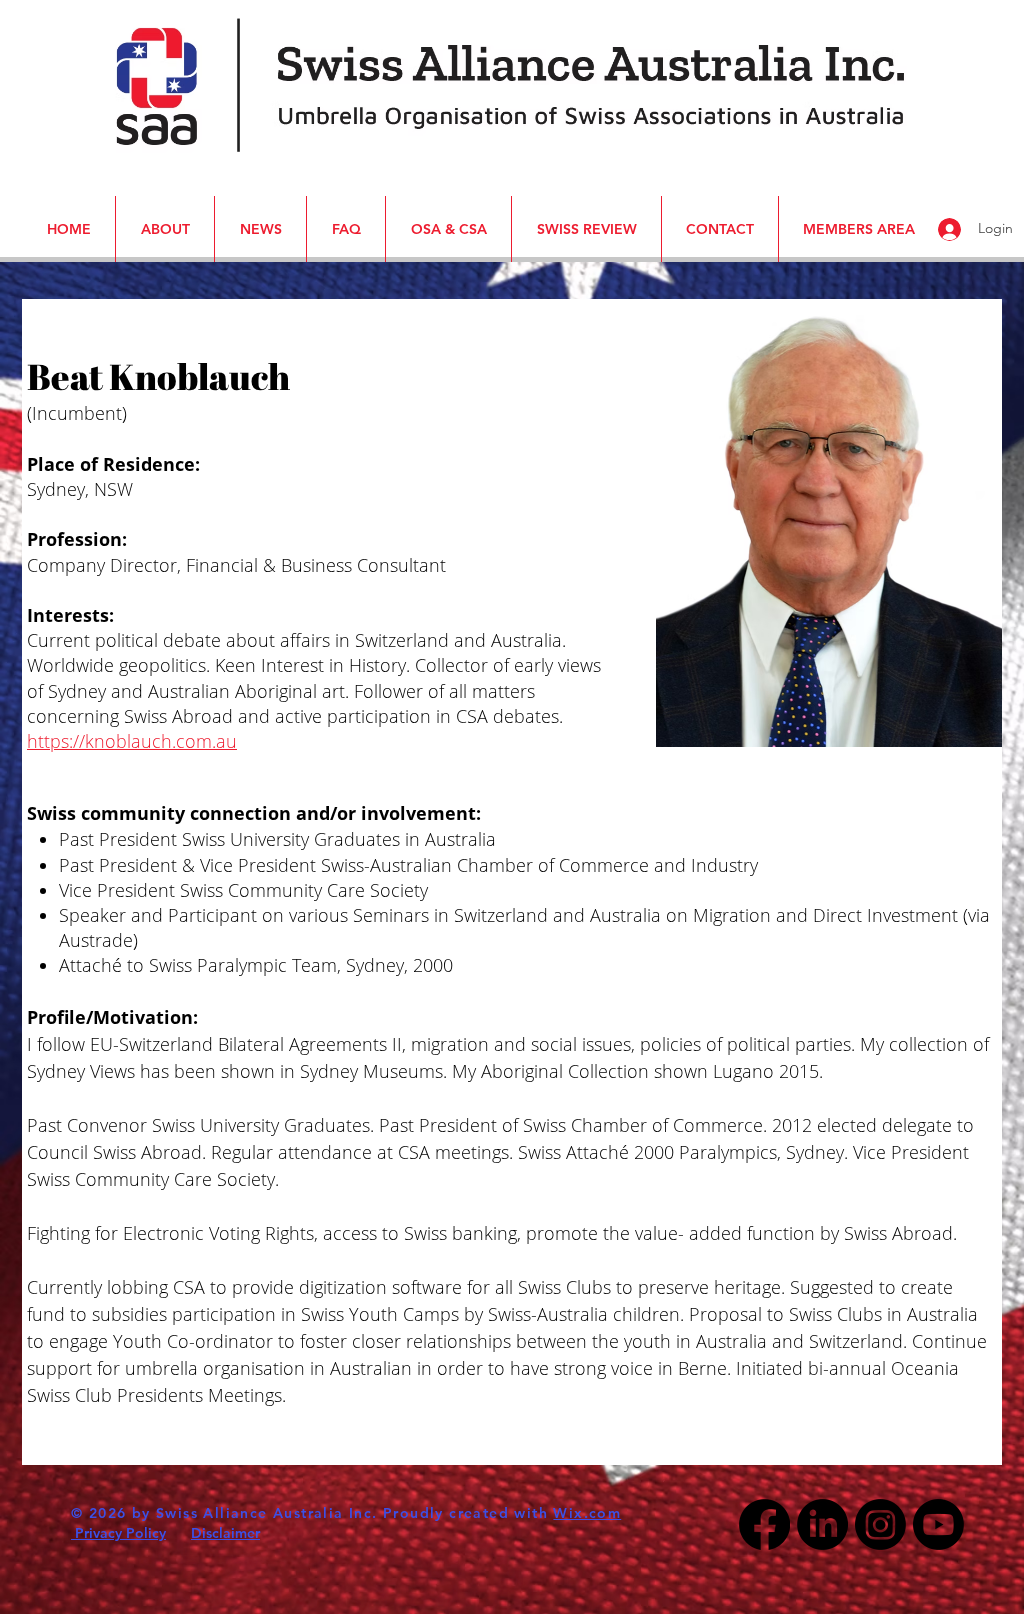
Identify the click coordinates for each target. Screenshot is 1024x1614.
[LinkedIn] (822, 1524)
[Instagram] (880, 1524)
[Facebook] (764, 1524)
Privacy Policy (118, 1533)
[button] (33, 28)
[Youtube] (938, 1524)
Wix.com (587, 1513)
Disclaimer (225, 1533)
